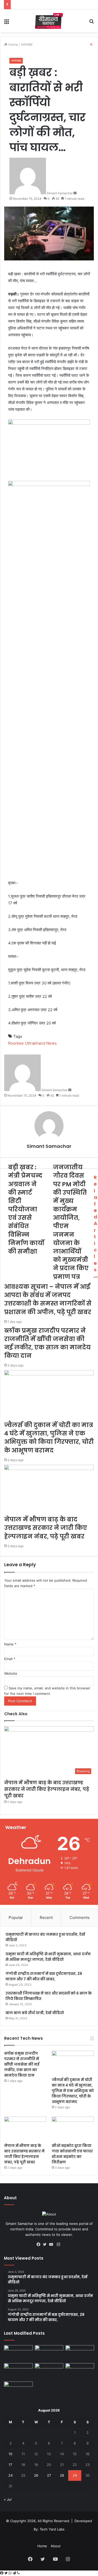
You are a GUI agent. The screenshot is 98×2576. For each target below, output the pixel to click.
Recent (46, 1917)
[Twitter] (46, 2244)
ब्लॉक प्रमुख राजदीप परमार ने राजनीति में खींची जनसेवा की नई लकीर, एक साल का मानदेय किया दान (22, 2064)
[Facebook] (40, 2244)
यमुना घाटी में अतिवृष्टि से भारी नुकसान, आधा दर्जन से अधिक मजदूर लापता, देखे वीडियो (48, 1957)
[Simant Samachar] (49, 21)
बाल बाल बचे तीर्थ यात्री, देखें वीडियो (35, 2013)
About (56, 2546)
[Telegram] (15, 2573)
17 (10, 2465)
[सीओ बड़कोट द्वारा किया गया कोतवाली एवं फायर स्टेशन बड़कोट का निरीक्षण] (73, 2128)
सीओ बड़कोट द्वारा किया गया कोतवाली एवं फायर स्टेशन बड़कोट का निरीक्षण (72, 2154)
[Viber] (18, 2573)
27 (49, 2475)
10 (10, 2454)
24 (10, 2475)
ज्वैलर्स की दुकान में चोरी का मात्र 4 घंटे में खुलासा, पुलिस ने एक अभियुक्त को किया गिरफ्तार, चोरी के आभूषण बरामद (73, 2091)
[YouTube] (52, 2244)
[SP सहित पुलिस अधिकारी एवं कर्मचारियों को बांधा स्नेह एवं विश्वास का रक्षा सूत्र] (18, 2371)
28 (62, 2475)
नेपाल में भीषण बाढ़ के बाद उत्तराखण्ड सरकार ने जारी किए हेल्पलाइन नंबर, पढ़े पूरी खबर (47, 1789)
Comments (80, 1917)
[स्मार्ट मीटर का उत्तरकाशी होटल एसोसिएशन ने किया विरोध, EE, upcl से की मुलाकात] (49, 2371)
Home (42, 2546)
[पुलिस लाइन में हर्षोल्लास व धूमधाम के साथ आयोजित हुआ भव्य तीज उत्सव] (80, 2371)
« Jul (8, 2499)
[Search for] (91, 23)
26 (36, 2475)
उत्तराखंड (16, 61)
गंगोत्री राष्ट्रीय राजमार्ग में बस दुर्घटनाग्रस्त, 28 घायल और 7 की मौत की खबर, (44, 1976)
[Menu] (7, 23)
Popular (16, 1917)
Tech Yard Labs (52, 2529)
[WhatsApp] (11, 2573)
